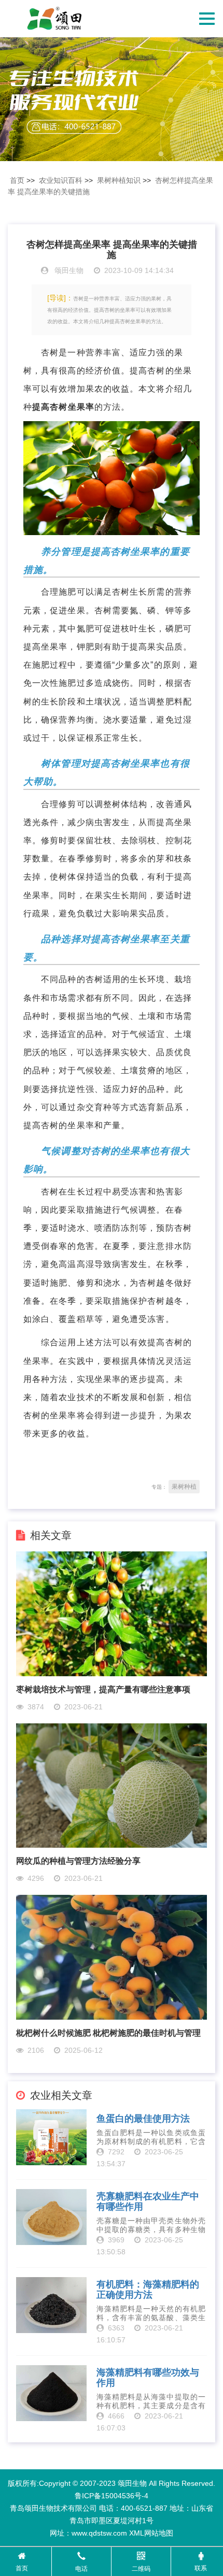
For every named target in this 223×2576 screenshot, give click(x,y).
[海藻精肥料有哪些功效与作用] (51, 2393)
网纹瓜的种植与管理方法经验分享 (78, 1861)
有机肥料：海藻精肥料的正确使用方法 (148, 2290)
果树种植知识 (119, 180)
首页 (17, 180)
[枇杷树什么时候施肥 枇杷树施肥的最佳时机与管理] (112, 1957)
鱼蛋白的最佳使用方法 (143, 2119)
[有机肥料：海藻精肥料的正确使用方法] (51, 2305)
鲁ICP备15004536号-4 (112, 2496)
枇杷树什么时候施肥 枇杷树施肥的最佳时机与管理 (108, 2033)
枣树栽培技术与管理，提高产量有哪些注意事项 (103, 1689)
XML (137, 2533)
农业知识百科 (61, 180)
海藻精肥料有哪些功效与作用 (148, 2378)
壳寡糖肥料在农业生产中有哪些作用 (148, 2202)
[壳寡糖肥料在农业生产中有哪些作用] (51, 2217)
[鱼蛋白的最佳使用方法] (51, 2137)
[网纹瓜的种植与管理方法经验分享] (112, 1785)
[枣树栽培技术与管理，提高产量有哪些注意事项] (112, 1613)
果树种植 (184, 1487)
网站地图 (159, 2533)
